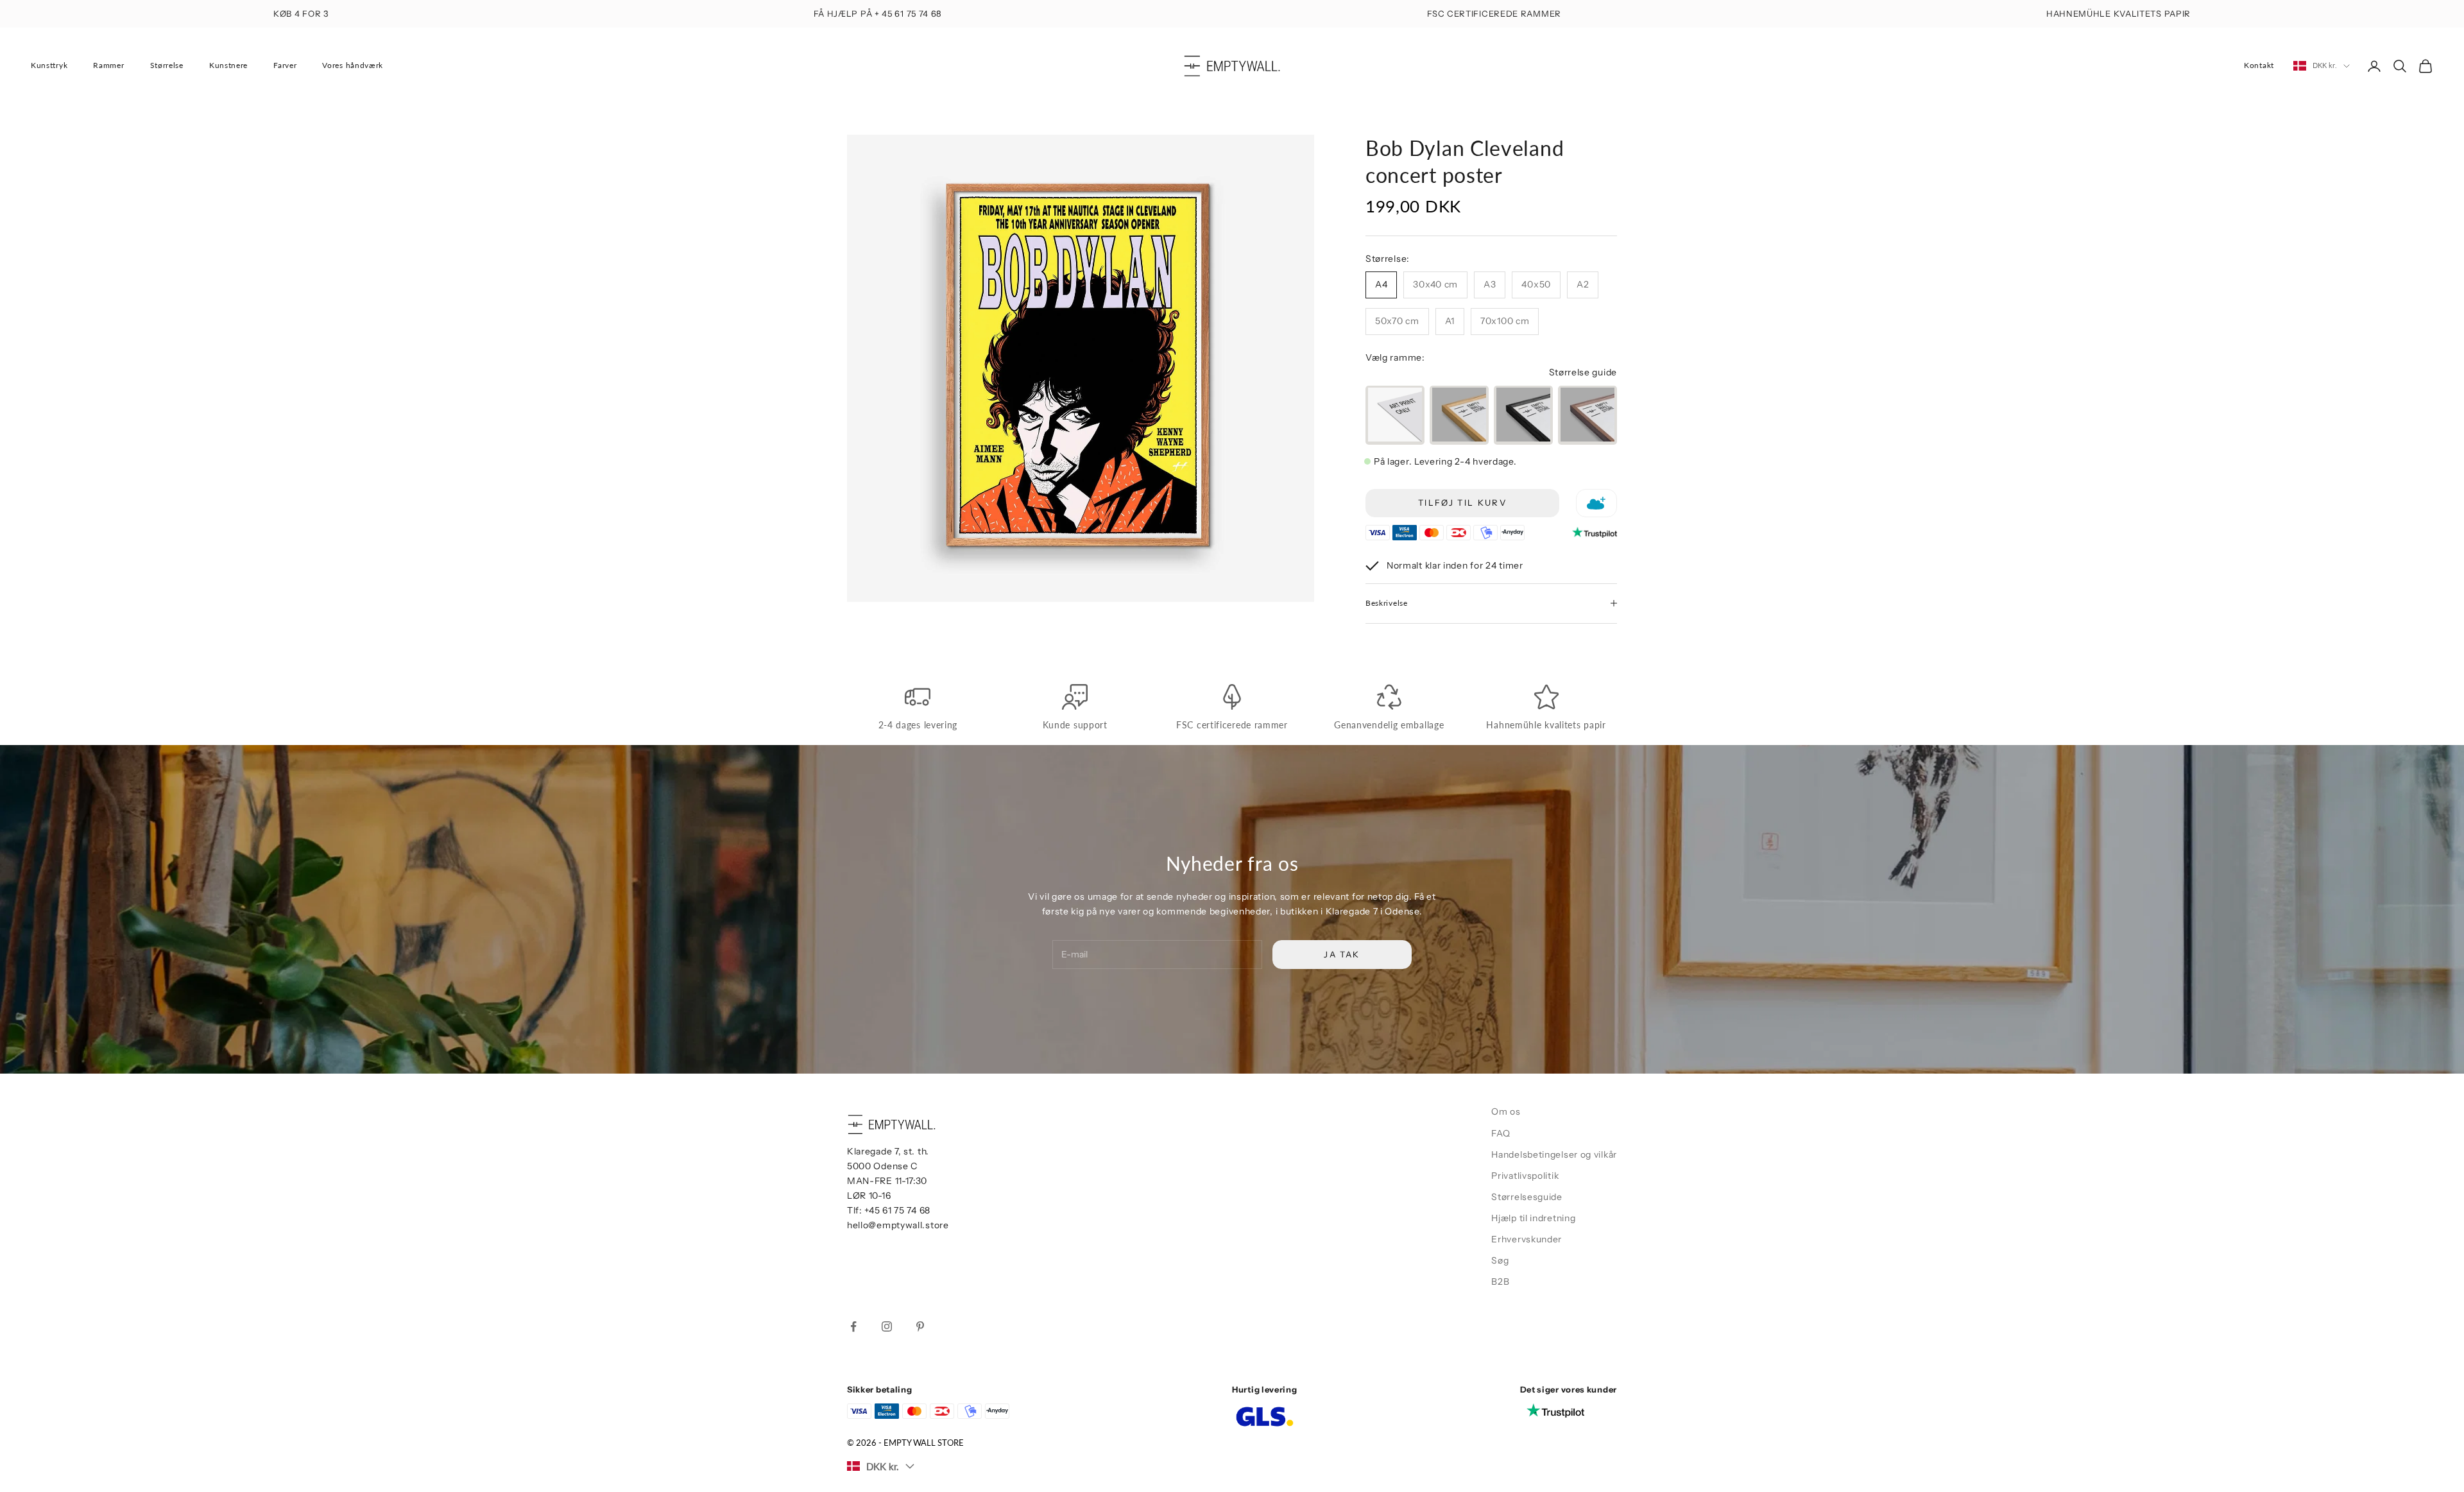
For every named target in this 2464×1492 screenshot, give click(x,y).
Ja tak (1342, 954)
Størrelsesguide (1527, 1197)
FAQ (1501, 1133)
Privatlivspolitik (1525, 1176)
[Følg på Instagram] (887, 1326)
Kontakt (2259, 65)
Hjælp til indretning (1533, 1218)
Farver (285, 65)
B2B (1500, 1282)
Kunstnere (228, 65)
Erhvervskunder (1527, 1239)
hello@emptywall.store (898, 1225)
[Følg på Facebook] (853, 1326)
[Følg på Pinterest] (920, 1326)
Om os (1506, 1111)
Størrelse (167, 65)
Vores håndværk (353, 65)
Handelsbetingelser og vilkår (1554, 1154)
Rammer (108, 65)
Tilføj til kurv (1462, 502)
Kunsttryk (49, 65)
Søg (1500, 1260)
